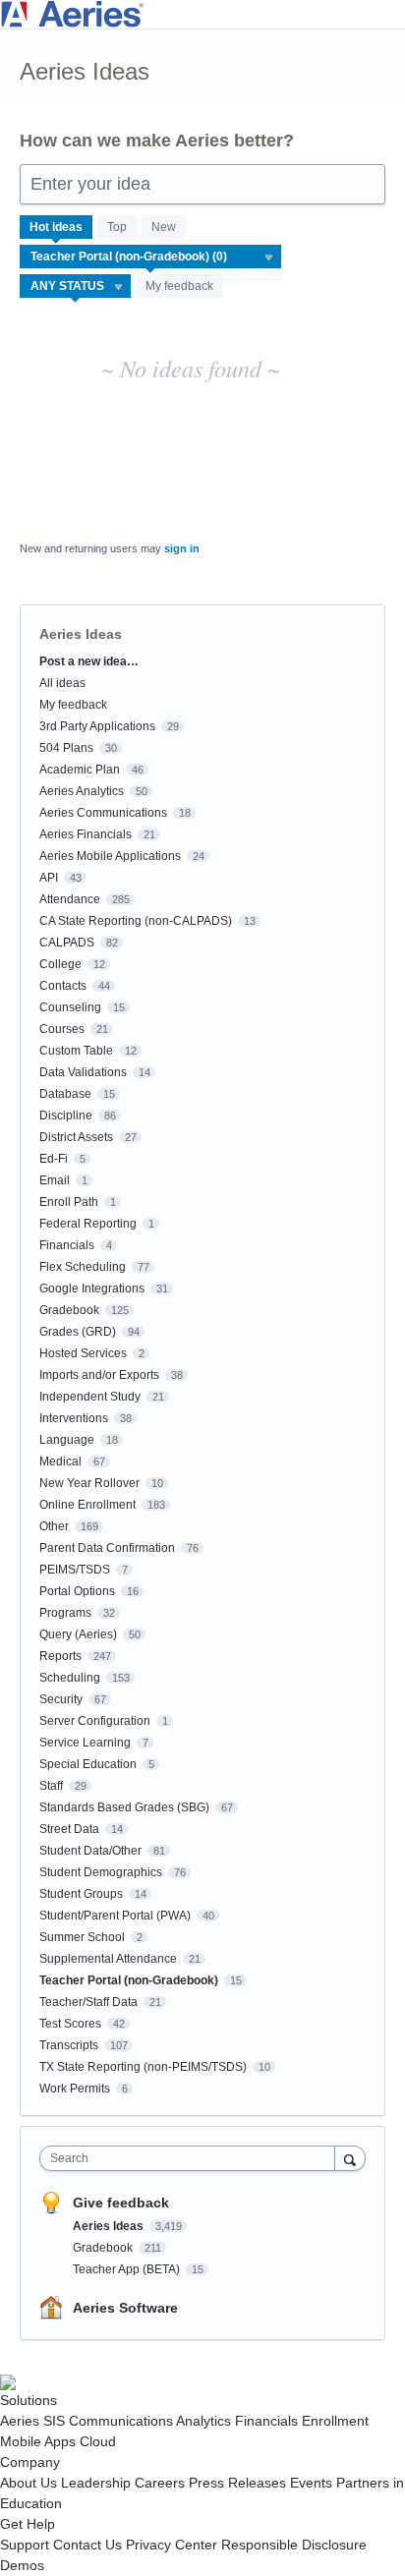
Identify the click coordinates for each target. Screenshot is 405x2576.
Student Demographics (101, 1872)
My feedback (179, 286)
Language (67, 1440)
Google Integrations (92, 1288)
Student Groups (81, 1894)
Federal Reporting (88, 1224)
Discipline (66, 1116)
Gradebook (69, 1310)
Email (55, 1180)
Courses (62, 1029)
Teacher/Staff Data (88, 2002)
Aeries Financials (86, 834)
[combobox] (192, 2158)
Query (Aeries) (78, 1634)
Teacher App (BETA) (128, 2269)
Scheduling (70, 1678)
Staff (51, 1786)
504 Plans (66, 748)
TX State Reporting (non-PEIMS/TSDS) (143, 2067)
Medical (60, 1461)
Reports (60, 1656)
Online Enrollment (87, 1505)
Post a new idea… (89, 661)
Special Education (88, 1764)
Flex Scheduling (83, 1267)
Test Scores (70, 2024)
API (49, 878)
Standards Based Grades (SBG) (124, 1807)
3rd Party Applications (97, 726)
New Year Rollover (89, 1483)
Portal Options (77, 1591)
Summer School (82, 1937)
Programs (65, 1613)
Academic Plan (80, 770)
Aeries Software (125, 2308)
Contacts (63, 986)
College (60, 964)
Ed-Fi (54, 1159)
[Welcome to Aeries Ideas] (202, 14)
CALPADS (67, 943)
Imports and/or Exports (99, 1375)
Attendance (70, 899)
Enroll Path (69, 1202)
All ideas (62, 683)
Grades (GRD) (78, 1332)
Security (61, 1699)
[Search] (350, 2158)
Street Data (69, 1829)
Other (54, 1526)
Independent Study (90, 1397)
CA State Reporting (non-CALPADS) (136, 921)
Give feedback (121, 2203)
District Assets (76, 1137)
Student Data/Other (90, 1851)
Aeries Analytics (82, 791)
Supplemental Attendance (108, 1959)
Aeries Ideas (110, 2226)
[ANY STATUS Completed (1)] (76, 286)
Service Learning (85, 1743)
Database (65, 1094)
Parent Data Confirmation (107, 1548)
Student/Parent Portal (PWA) (115, 1916)
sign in (182, 548)
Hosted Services (83, 1353)
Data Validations (83, 1072)
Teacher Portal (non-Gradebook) (129, 1980)
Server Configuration (95, 1721)
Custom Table (76, 1051)
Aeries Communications (103, 813)
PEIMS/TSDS (75, 1570)
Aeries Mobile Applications (110, 856)
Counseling (70, 1007)
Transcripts (69, 2045)
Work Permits (75, 2089)
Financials (67, 1245)
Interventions (74, 1418)
